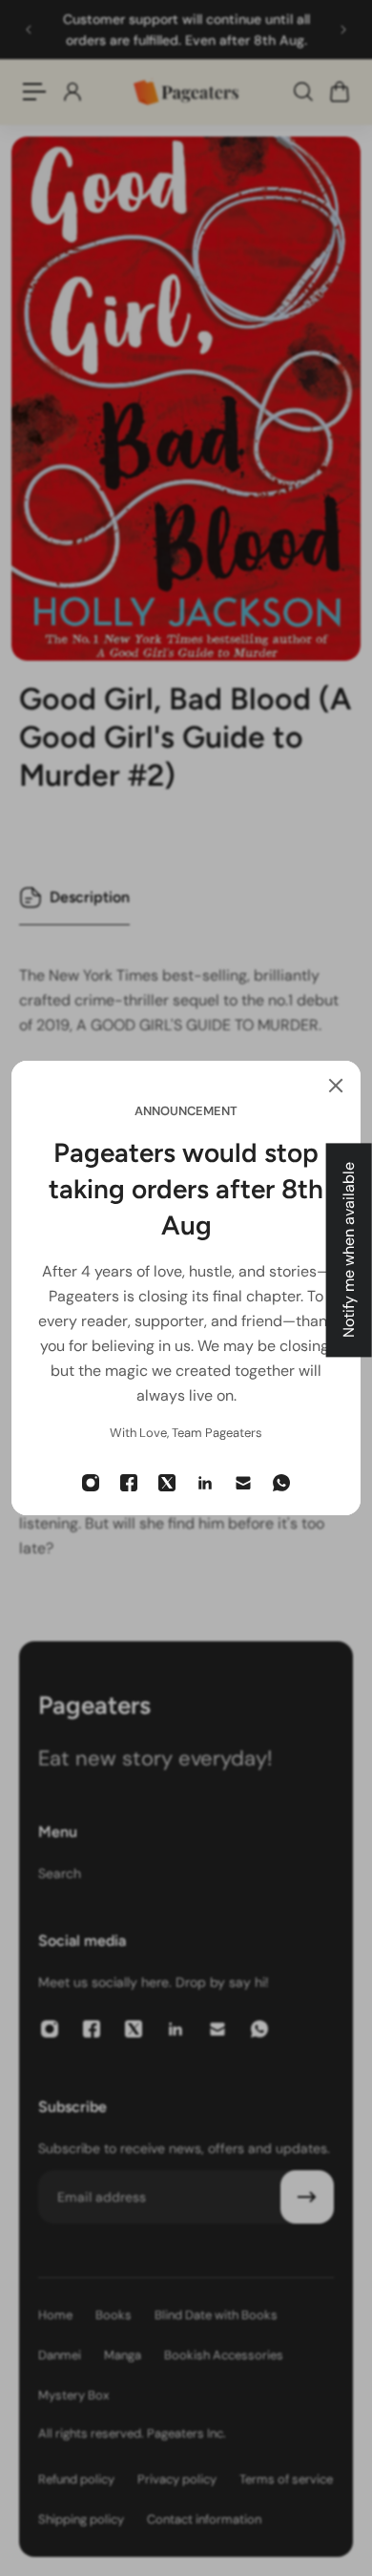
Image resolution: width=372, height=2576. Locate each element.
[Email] (243, 1483)
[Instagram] (91, 1483)
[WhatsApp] (281, 1483)
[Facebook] (129, 1483)
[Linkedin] (205, 1483)
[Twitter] (167, 1483)
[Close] (336, 1086)
